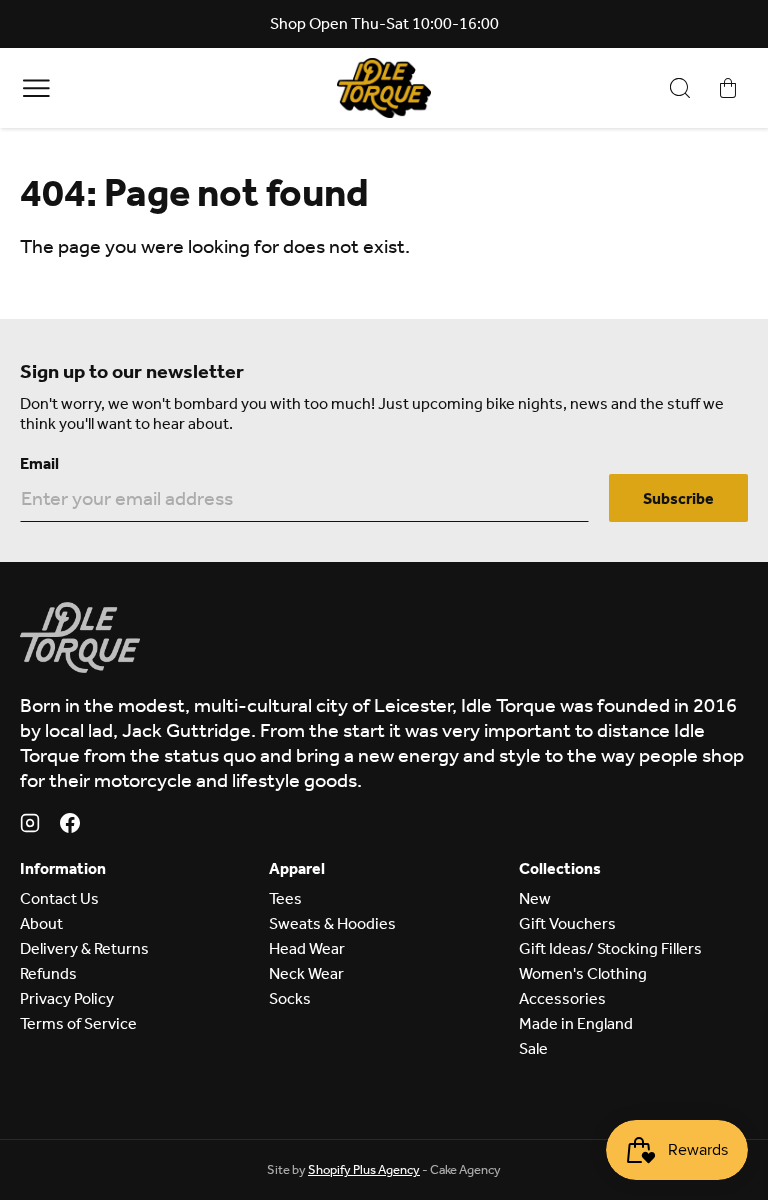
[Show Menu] (36, 87)
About (41, 923)
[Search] (680, 88)
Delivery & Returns (84, 948)
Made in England (576, 1023)
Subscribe (678, 498)
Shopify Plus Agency (364, 1169)
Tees (285, 898)
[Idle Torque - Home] (384, 88)
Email (39, 463)
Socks (290, 998)
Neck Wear (306, 973)
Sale (533, 1048)
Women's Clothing (583, 973)
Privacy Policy (67, 998)
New (535, 898)
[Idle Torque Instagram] (30, 826)
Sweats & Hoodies (332, 923)
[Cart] (728, 88)
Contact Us (59, 898)
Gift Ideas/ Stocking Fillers (610, 948)
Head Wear (307, 948)
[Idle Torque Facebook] (70, 826)
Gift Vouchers (567, 923)
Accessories (562, 998)
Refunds (48, 973)
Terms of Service (78, 1023)
